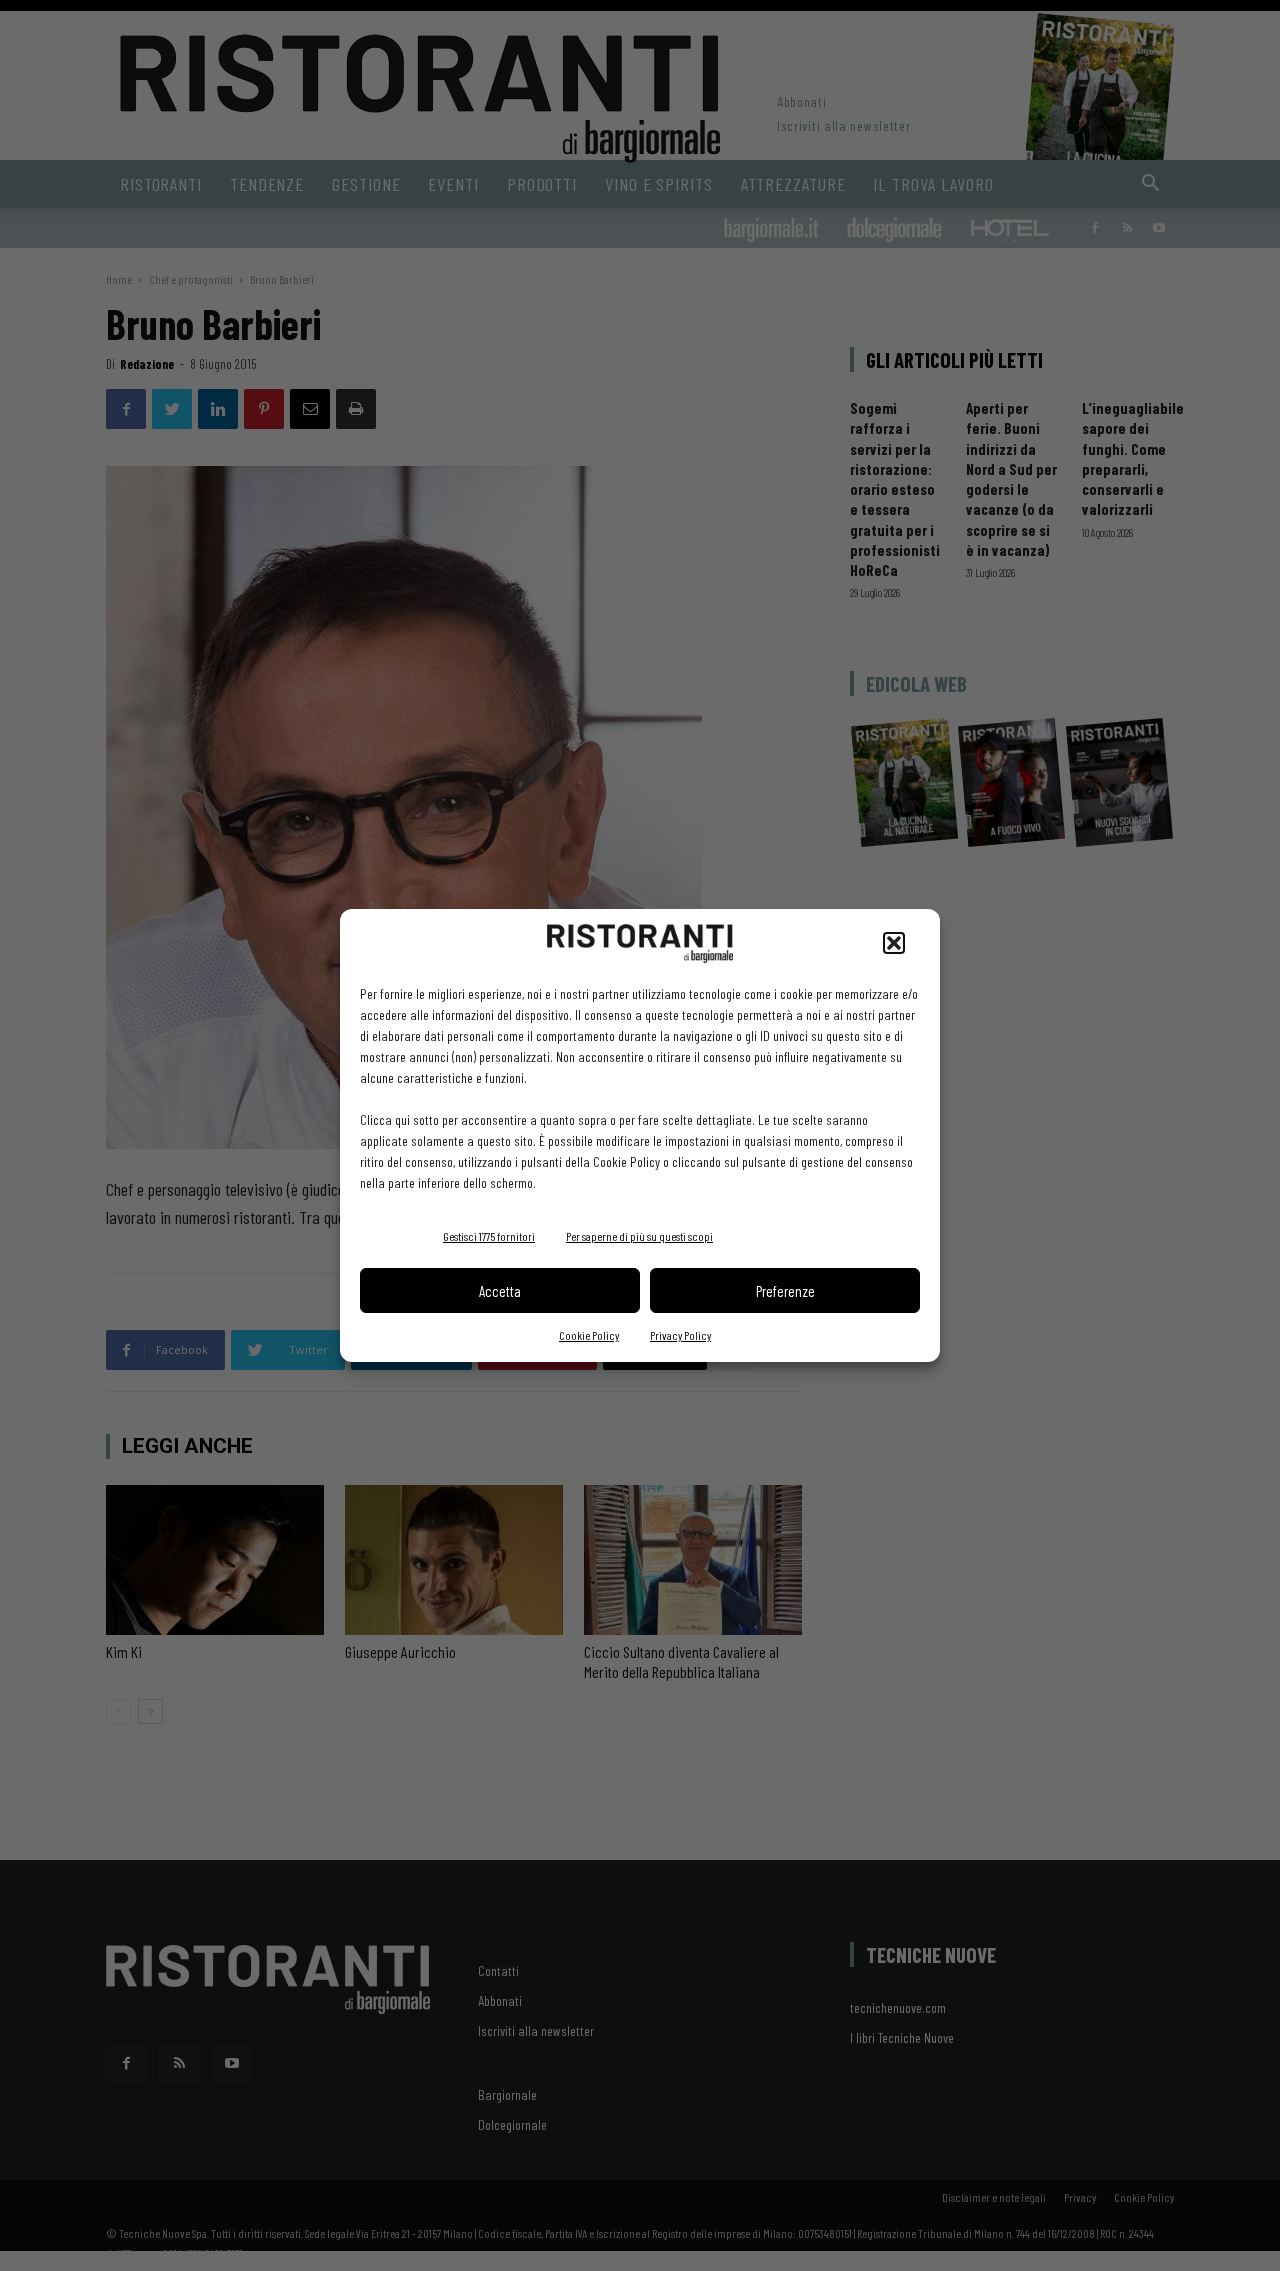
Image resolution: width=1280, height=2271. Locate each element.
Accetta (500, 1291)
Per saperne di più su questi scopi (639, 1236)
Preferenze (785, 1291)
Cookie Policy (589, 1335)
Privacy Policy (680, 1335)
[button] (894, 943)
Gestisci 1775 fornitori (489, 1236)
